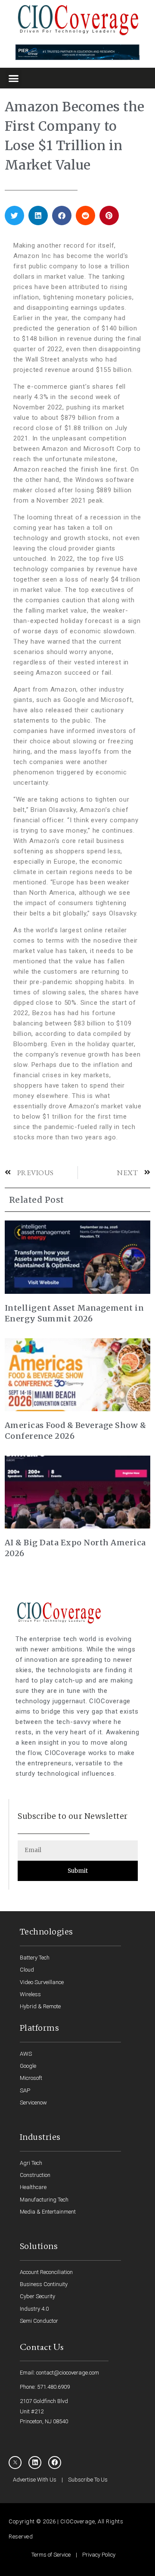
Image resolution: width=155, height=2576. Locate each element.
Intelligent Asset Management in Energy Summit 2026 (74, 1313)
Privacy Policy (99, 2555)
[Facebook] (55, 2463)
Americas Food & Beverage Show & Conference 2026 (76, 1431)
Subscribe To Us (88, 2480)
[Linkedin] (35, 2463)
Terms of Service (51, 2555)
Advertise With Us (35, 2480)
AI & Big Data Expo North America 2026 (75, 1548)
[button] (14, 78)
